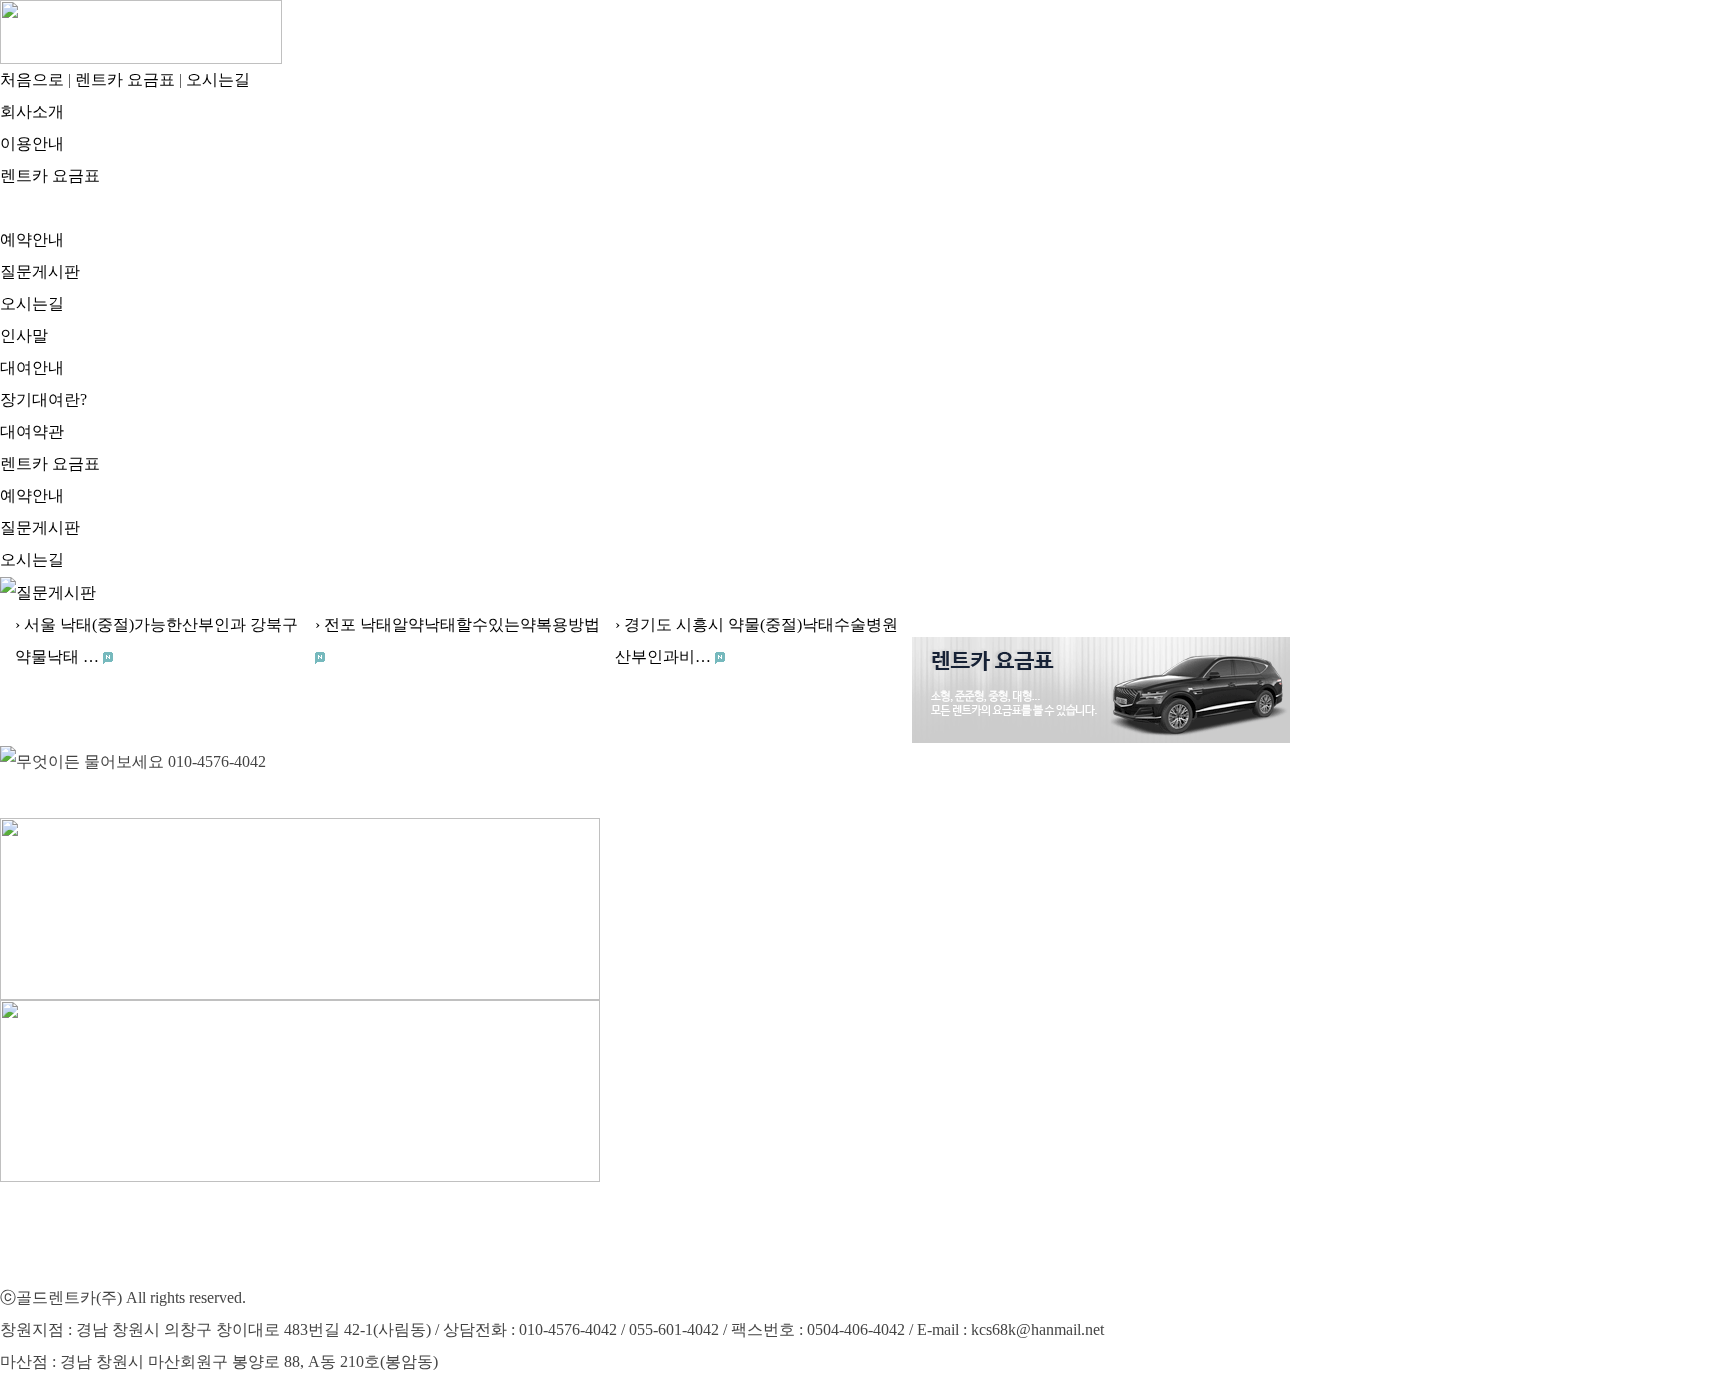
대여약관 (32, 431)
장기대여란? (43, 399)
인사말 (24, 335)
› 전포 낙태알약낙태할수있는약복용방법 (457, 624)
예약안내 (32, 239)
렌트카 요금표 (125, 79)
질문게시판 (40, 271)
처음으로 (32, 79)
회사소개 (32, 111)
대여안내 (32, 367)
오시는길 (32, 303)
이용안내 (32, 143)
